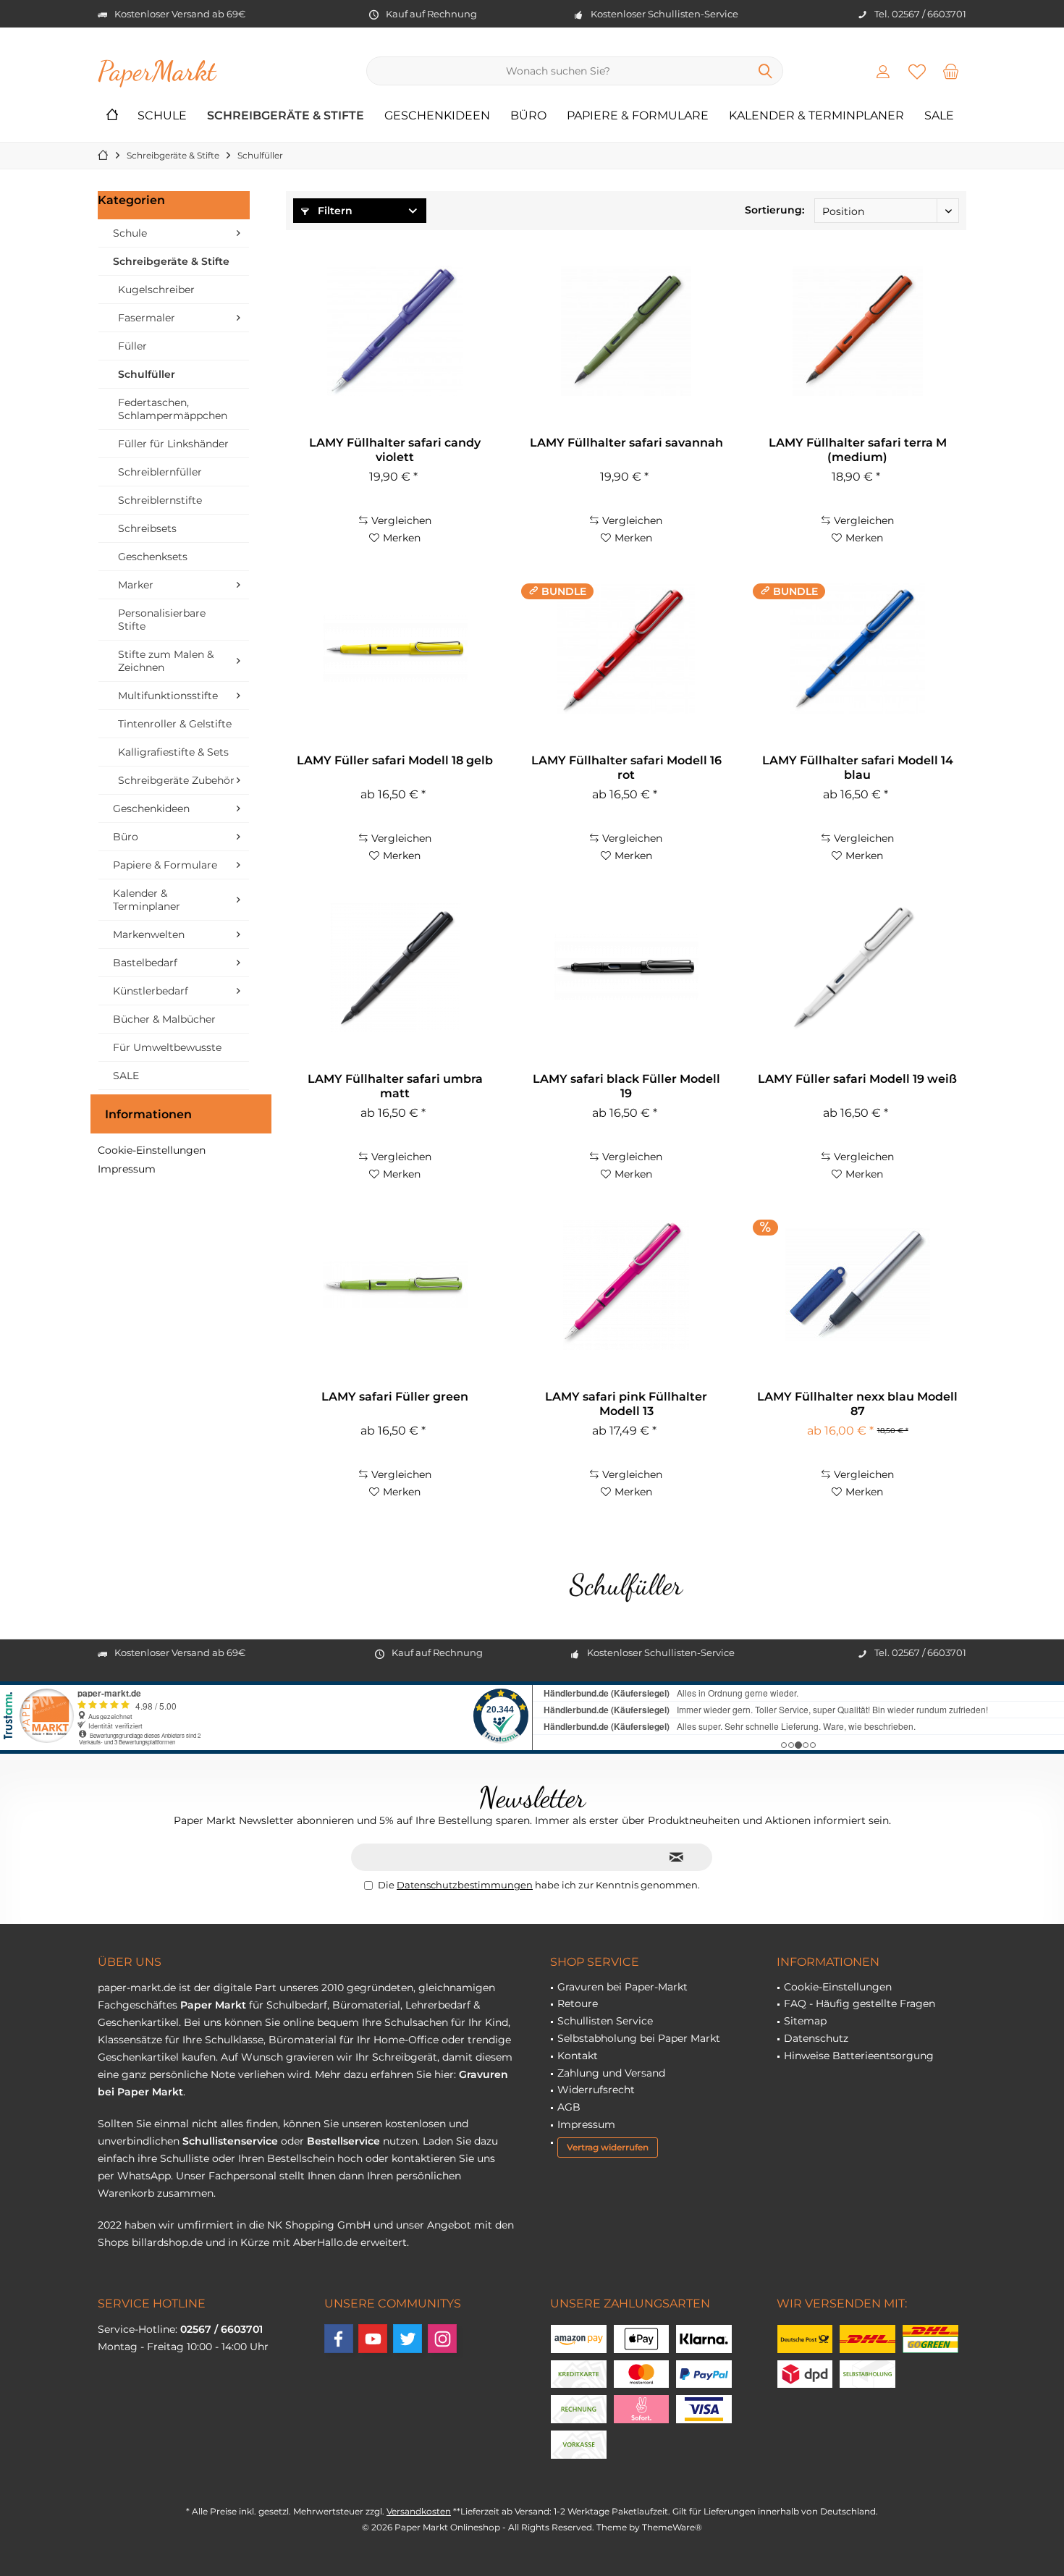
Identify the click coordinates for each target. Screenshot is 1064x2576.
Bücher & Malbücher (164, 1019)
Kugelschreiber (156, 290)
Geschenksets (153, 557)
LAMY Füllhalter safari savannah (626, 443)
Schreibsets (147, 528)
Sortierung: (774, 210)
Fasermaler (147, 318)
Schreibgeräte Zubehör (176, 780)
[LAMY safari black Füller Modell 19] (626, 967)
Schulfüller (147, 374)
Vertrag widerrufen (608, 2147)
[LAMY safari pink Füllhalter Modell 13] (626, 1285)
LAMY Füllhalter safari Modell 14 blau (858, 768)
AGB (569, 2107)
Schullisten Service (605, 2021)
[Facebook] (339, 2339)
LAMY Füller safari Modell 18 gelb (395, 760)
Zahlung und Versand (611, 2073)
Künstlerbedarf (151, 991)
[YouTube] (373, 2339)
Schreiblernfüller (160, 472)
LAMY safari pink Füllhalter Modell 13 (626, 1404)
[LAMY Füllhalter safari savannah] (626, 331)
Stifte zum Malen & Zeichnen (166, 661)
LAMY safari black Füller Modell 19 (626, 1086)
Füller (132, 346)
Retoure (578, 2003)
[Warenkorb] (951, 71)
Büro (126, 837)
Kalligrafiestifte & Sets (173, 752)
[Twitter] (408, 2339)
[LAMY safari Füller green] (394, 1285)
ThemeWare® (672, 2527)
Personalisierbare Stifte (162, 620)
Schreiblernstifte (160, 500)
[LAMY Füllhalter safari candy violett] (394, 331)
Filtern (334, 211)
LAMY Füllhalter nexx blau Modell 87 (857, 1404)
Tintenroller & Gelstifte (175, 724)
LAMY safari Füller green (395, 1397)
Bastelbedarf (145, 963)
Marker (136, 585)
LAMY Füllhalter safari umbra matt (395, 1086)
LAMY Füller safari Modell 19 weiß (857, 1079)
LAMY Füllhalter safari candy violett (395, 450)
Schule (130, 233)
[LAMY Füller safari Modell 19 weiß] (858, 967)
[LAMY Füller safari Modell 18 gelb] (394, 649)
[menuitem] (951, 71)
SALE (126, 1076)
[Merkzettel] (917, 71)
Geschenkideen (151, 808)
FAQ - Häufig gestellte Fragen (860, 2003)
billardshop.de (167, 2242)
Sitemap (805, 2021)
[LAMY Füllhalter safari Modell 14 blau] (858, 649)
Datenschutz (816, 2038)
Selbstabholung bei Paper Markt (639, 2038)
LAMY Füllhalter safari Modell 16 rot (626, 768)
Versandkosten (419, 2511)
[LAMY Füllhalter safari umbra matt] (394, 967)
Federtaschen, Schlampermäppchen (173, 409)
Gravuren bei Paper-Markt (622, 1987)
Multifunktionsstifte (168, 696)
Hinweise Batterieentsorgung (859, 2056)
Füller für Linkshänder (173, 444)
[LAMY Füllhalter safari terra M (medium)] (858, 331)
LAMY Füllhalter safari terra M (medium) (858, 450)
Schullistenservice (230, 2141)
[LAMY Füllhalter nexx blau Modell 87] (858, 1285)
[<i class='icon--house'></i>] (112, 116)
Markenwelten (149, 934)
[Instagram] (442, 2339)
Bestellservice (343, 2141)
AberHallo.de (325, 2242)
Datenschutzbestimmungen (465, 1885)
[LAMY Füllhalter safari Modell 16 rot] (626, 649)
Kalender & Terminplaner (147, 900)
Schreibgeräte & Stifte (171, 261)
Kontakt (578, 2056)
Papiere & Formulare (165, 865)
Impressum (127, 1169)
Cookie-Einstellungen (152, 1150)
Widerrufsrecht (596, 2090)
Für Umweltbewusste (167, 1047)
